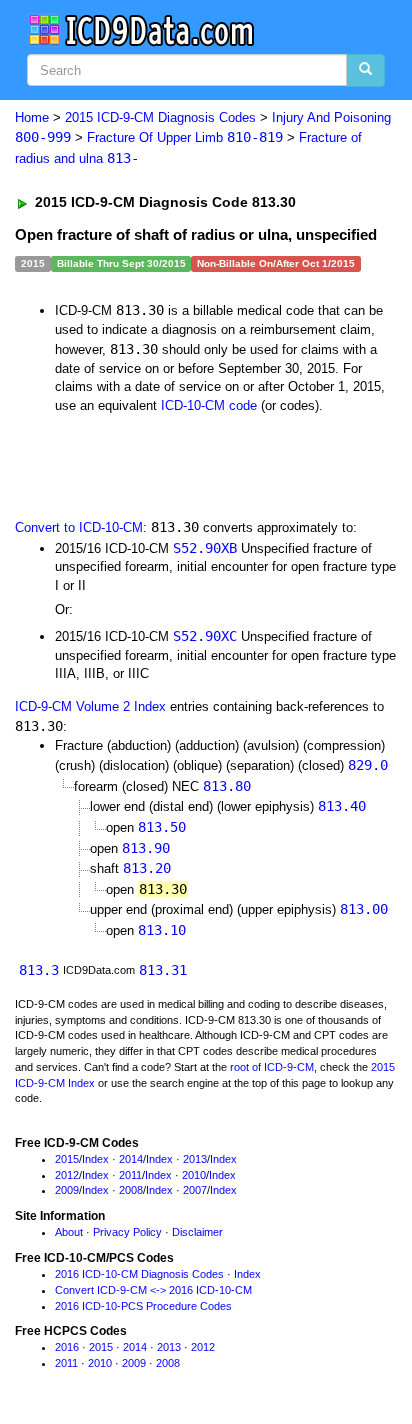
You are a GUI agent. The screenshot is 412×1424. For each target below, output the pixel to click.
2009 (67, 1190)
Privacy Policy (127, 1232)
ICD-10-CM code (209, 405)
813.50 (162, 827)
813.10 (162, 930)
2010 (194, 1175)
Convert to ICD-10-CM (79, 527)
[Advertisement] (160, 465)
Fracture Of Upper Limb (185, 137)
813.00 (364, 909)
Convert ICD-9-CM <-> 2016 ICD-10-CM (153, 1290)
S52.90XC (205, 636)
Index (95, 1159)
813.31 (163, 970)
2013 (195, 1159)
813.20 (147, 868)
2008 (131, 1190)
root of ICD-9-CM (272, 1067)
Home (32, 117)
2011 (130, 1175)
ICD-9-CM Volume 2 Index (90, 706)
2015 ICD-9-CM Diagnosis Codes (160, 117)
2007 (195, 1190)
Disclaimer (197, 1232)
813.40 (342, 806)
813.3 (39, 970)
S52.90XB (205, 548)
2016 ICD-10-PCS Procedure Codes (143, 1306)
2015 (67, 1159)
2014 (131, 1159)
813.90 (146, 848)
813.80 (227, 786)
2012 (67, 1175)
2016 (67, 1347)
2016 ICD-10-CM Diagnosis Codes (139, 1274)
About (69, 1232)
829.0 (368, 765)
